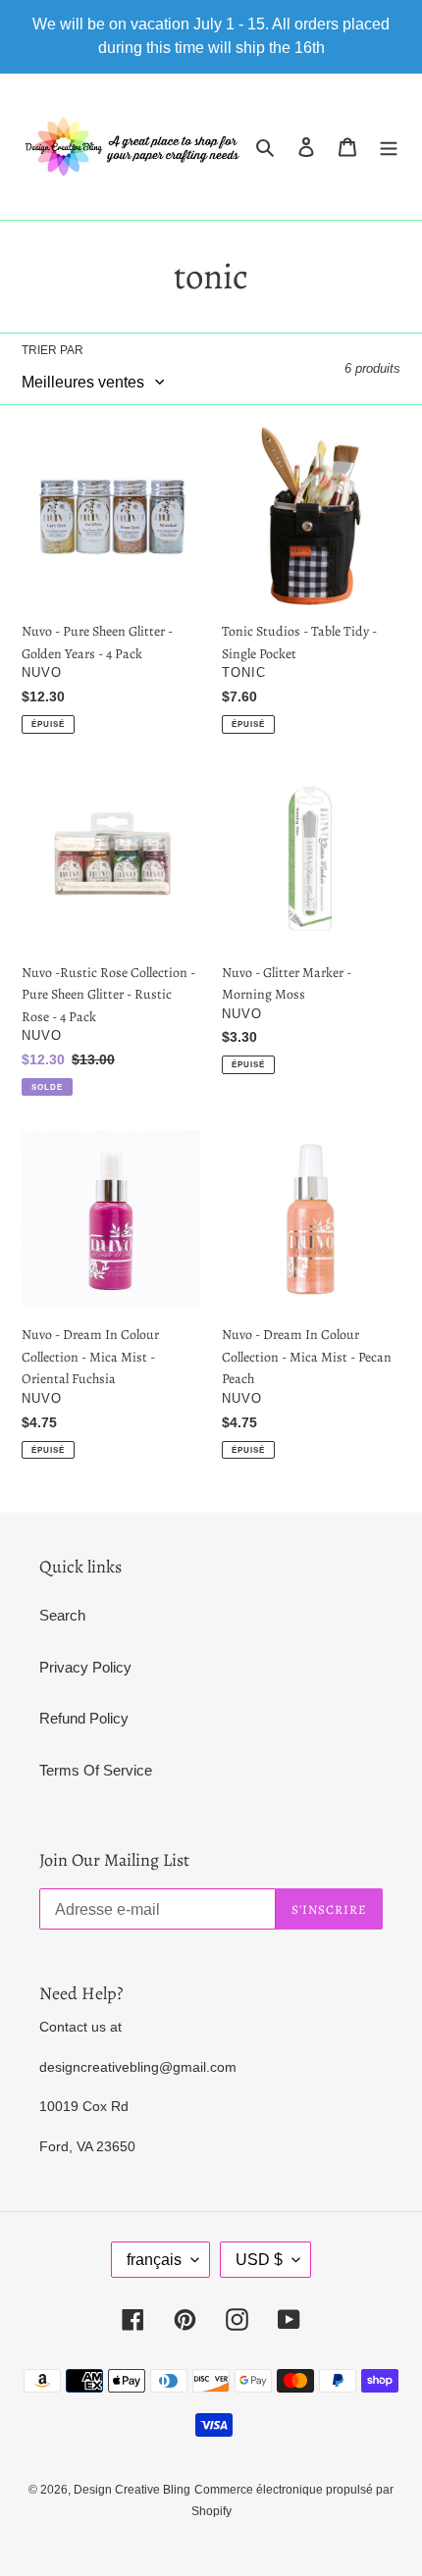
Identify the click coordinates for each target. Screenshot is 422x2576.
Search (62, 1615)
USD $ (259, 2260)
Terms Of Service (96, 1770)
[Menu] (389, 147)
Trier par (53, 350)
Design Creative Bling (132, 2490)
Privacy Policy (85, 1667)
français (154, 2260)
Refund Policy (84, 1718)
